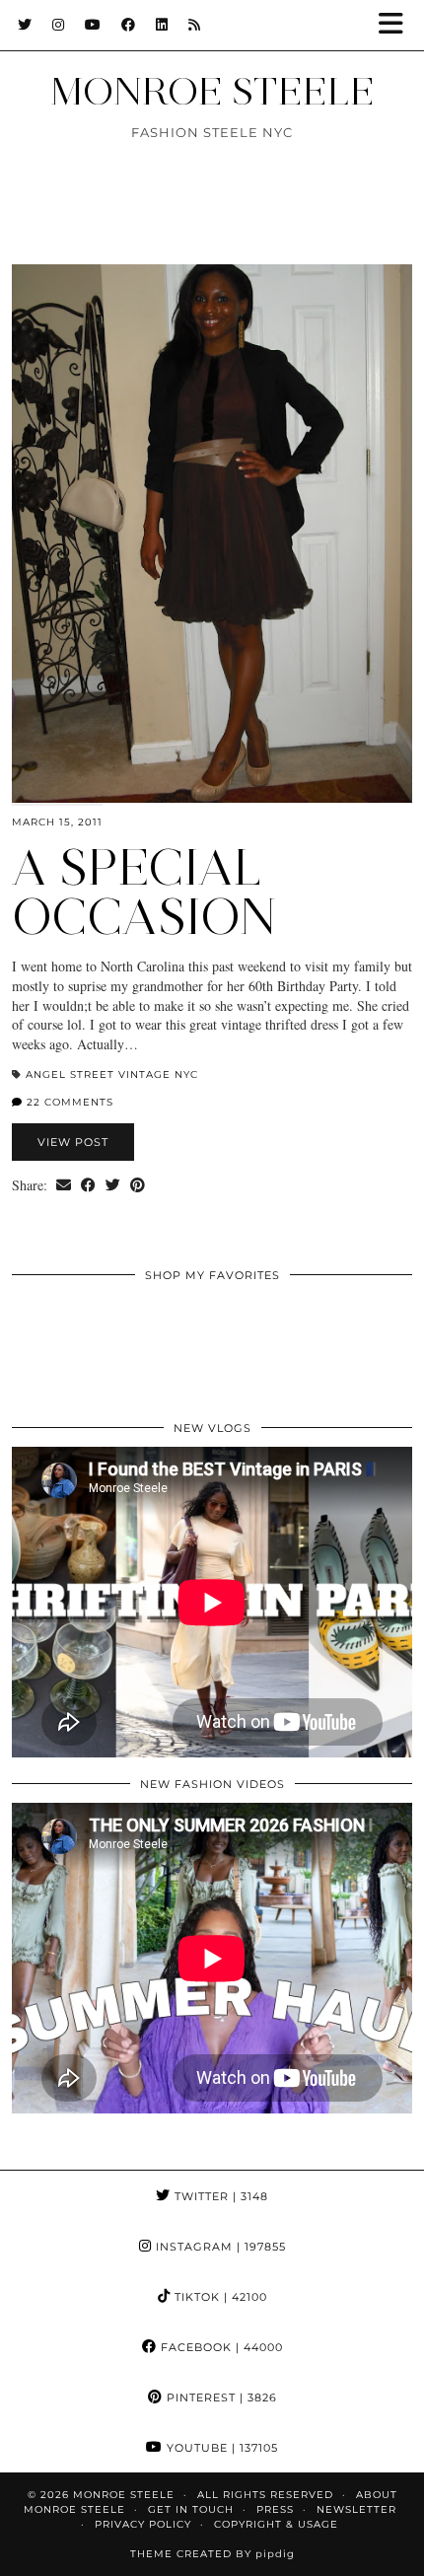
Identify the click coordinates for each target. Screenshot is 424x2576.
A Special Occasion (144, 892)
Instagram (219, 2247)
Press (275, 2509)
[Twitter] (25, 25)
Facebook (220, 2347)
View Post (73, 1142)
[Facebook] (129, 25)
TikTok (219, 2297)
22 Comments (68, 1102)
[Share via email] (64, 1185)
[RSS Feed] (195, 25)
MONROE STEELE (212, 91)
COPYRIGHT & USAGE (276, 2524)
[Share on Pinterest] (138, 1185)
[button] (397, 25)
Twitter (219, 2196)
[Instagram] (59, 25)
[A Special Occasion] (212, 534)
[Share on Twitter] (113, 1185)
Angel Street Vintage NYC (112, 1074)
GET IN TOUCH (191, 2509)
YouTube (220, 2448)
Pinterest (220, 2397)
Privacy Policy (143, 2524)
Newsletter (356, 2509)
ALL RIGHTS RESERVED (265, 2495)
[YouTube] (93, 25)
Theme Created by (212, 2554)
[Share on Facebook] (88, 1185)
